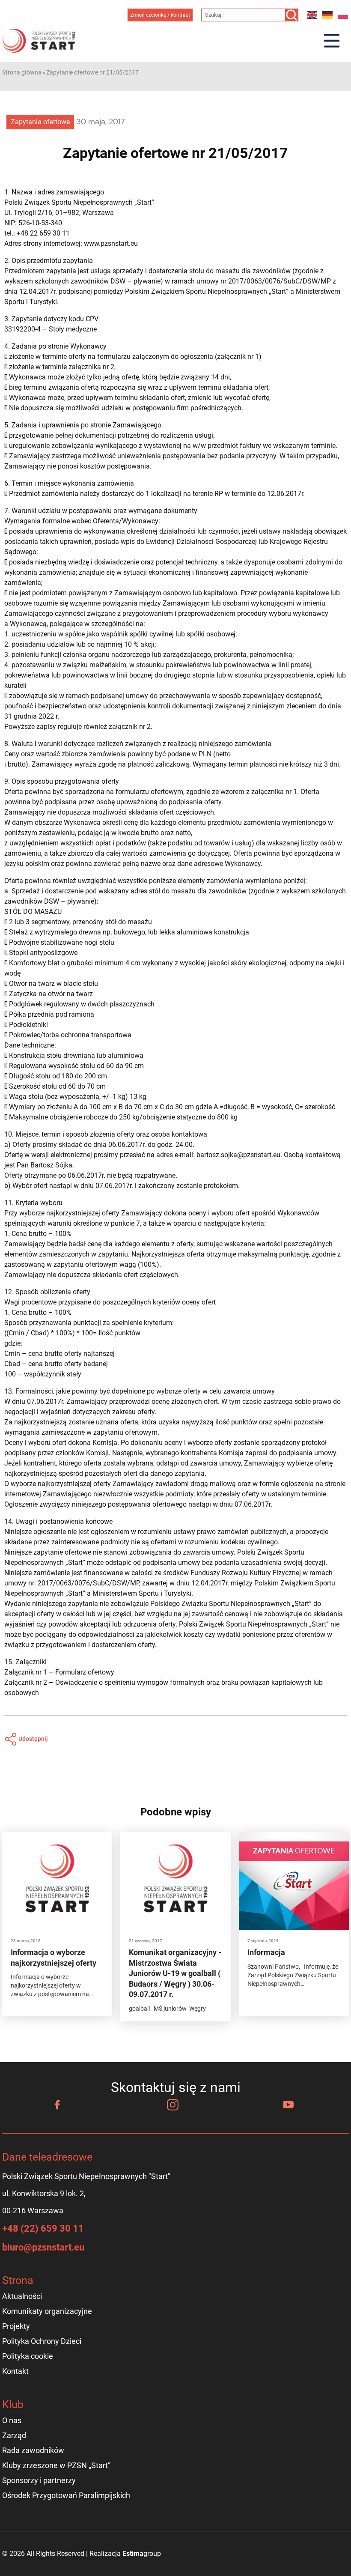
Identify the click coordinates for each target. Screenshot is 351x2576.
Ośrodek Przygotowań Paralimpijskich (66, 2495)
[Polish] (343, 15)
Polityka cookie (28, 2356)
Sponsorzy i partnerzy (39, 2480)
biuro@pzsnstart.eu (43, 2247)
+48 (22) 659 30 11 (43, 2228)
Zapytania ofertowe (40, 122)
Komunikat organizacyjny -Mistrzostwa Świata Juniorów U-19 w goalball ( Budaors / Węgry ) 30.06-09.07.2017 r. (175, 1973)
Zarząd (14, 2435)
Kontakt (15, 2371)
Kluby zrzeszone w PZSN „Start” (56, 2465)
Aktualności (22, 2296)
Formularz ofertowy (85, 1672)
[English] (312, 15)
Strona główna (22, 72)
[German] (328, 15)
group (142, 2554)
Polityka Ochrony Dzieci (42, 2341)
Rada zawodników (33, 2450)
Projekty (16, 2326)
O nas (12, 2420)
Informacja (266, 1952)
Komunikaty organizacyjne (47, 2311)
